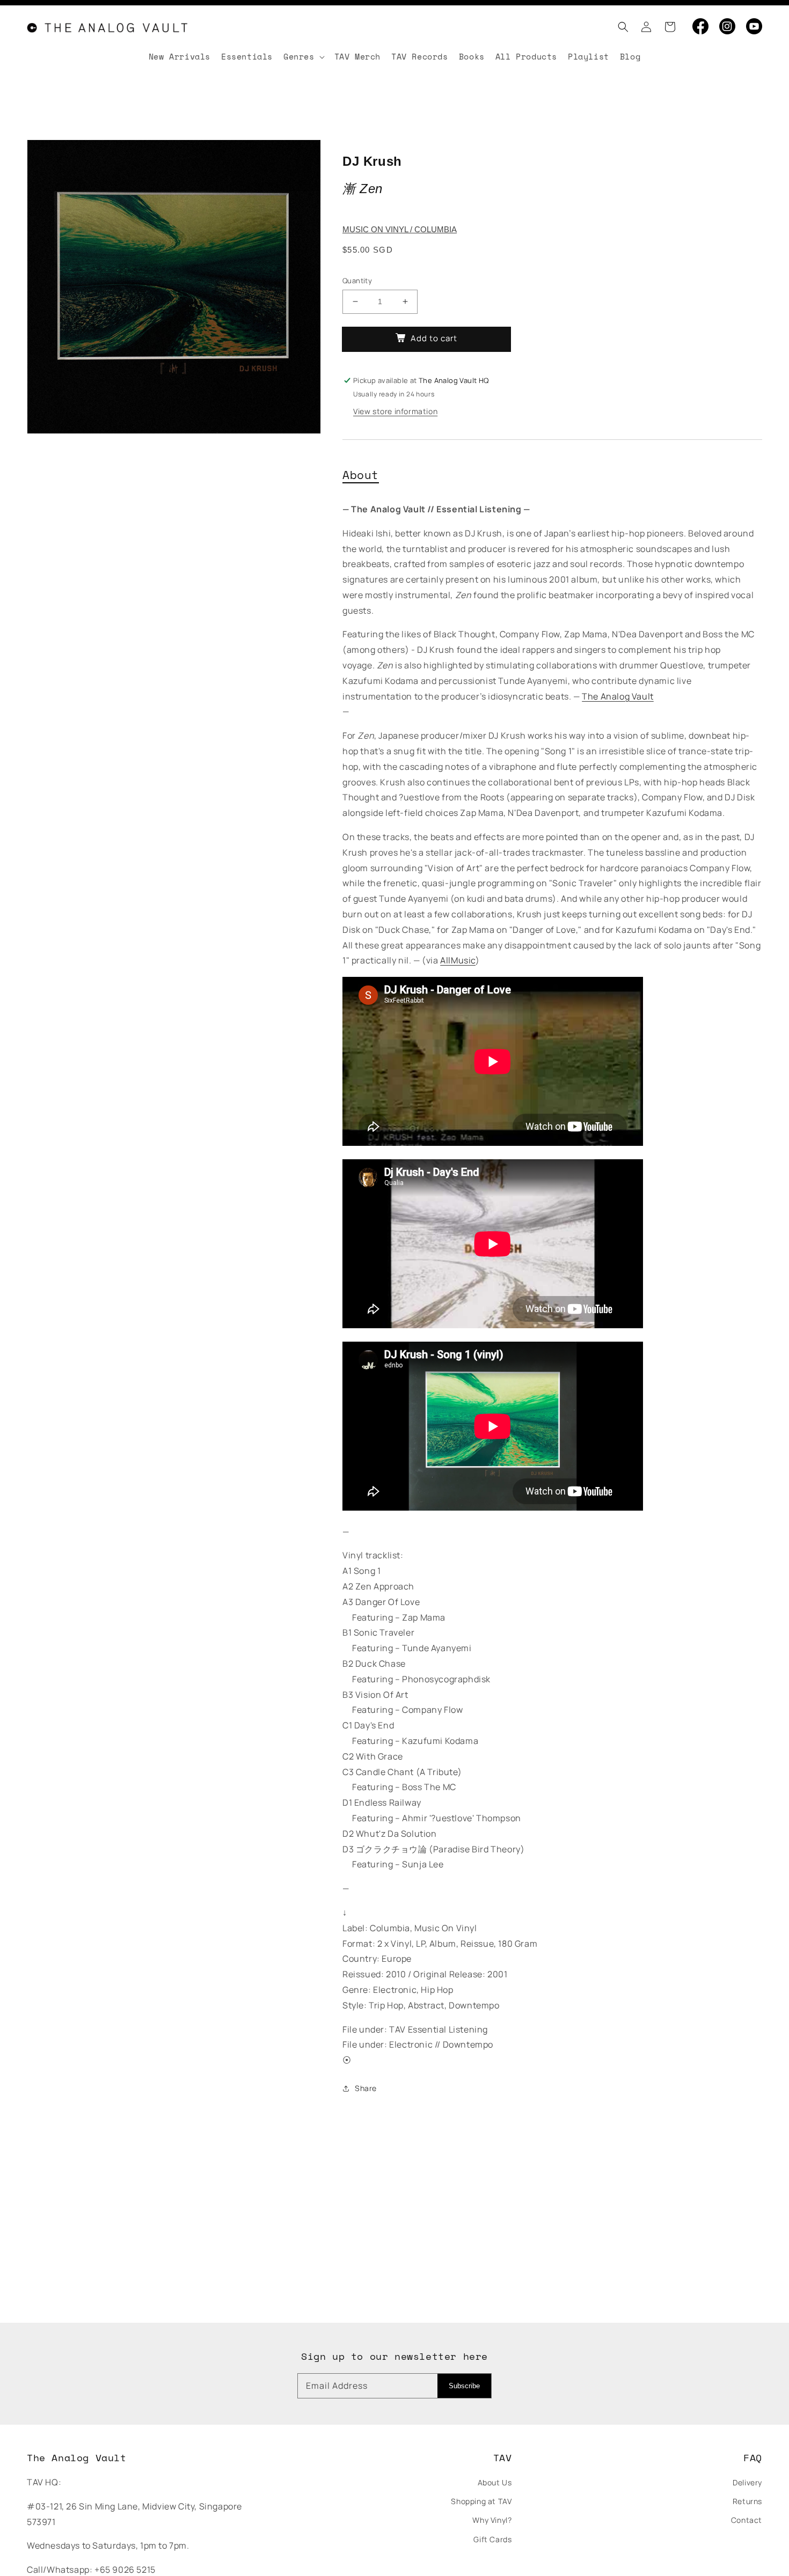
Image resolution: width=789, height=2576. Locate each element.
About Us (495, 2482)
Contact (747, 2520)
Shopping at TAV (481, 2501)
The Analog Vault (618, 696)
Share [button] (366, 2088)
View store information (395, 411)
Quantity (357, 281)
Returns (747, 2501)
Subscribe (464, 2386)
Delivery (747, 2482)
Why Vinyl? (492, 2520)
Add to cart (434, 338)
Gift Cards (492, 2539)
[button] (620, 27)
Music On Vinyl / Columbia (400, 229)
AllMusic (458, 960)
